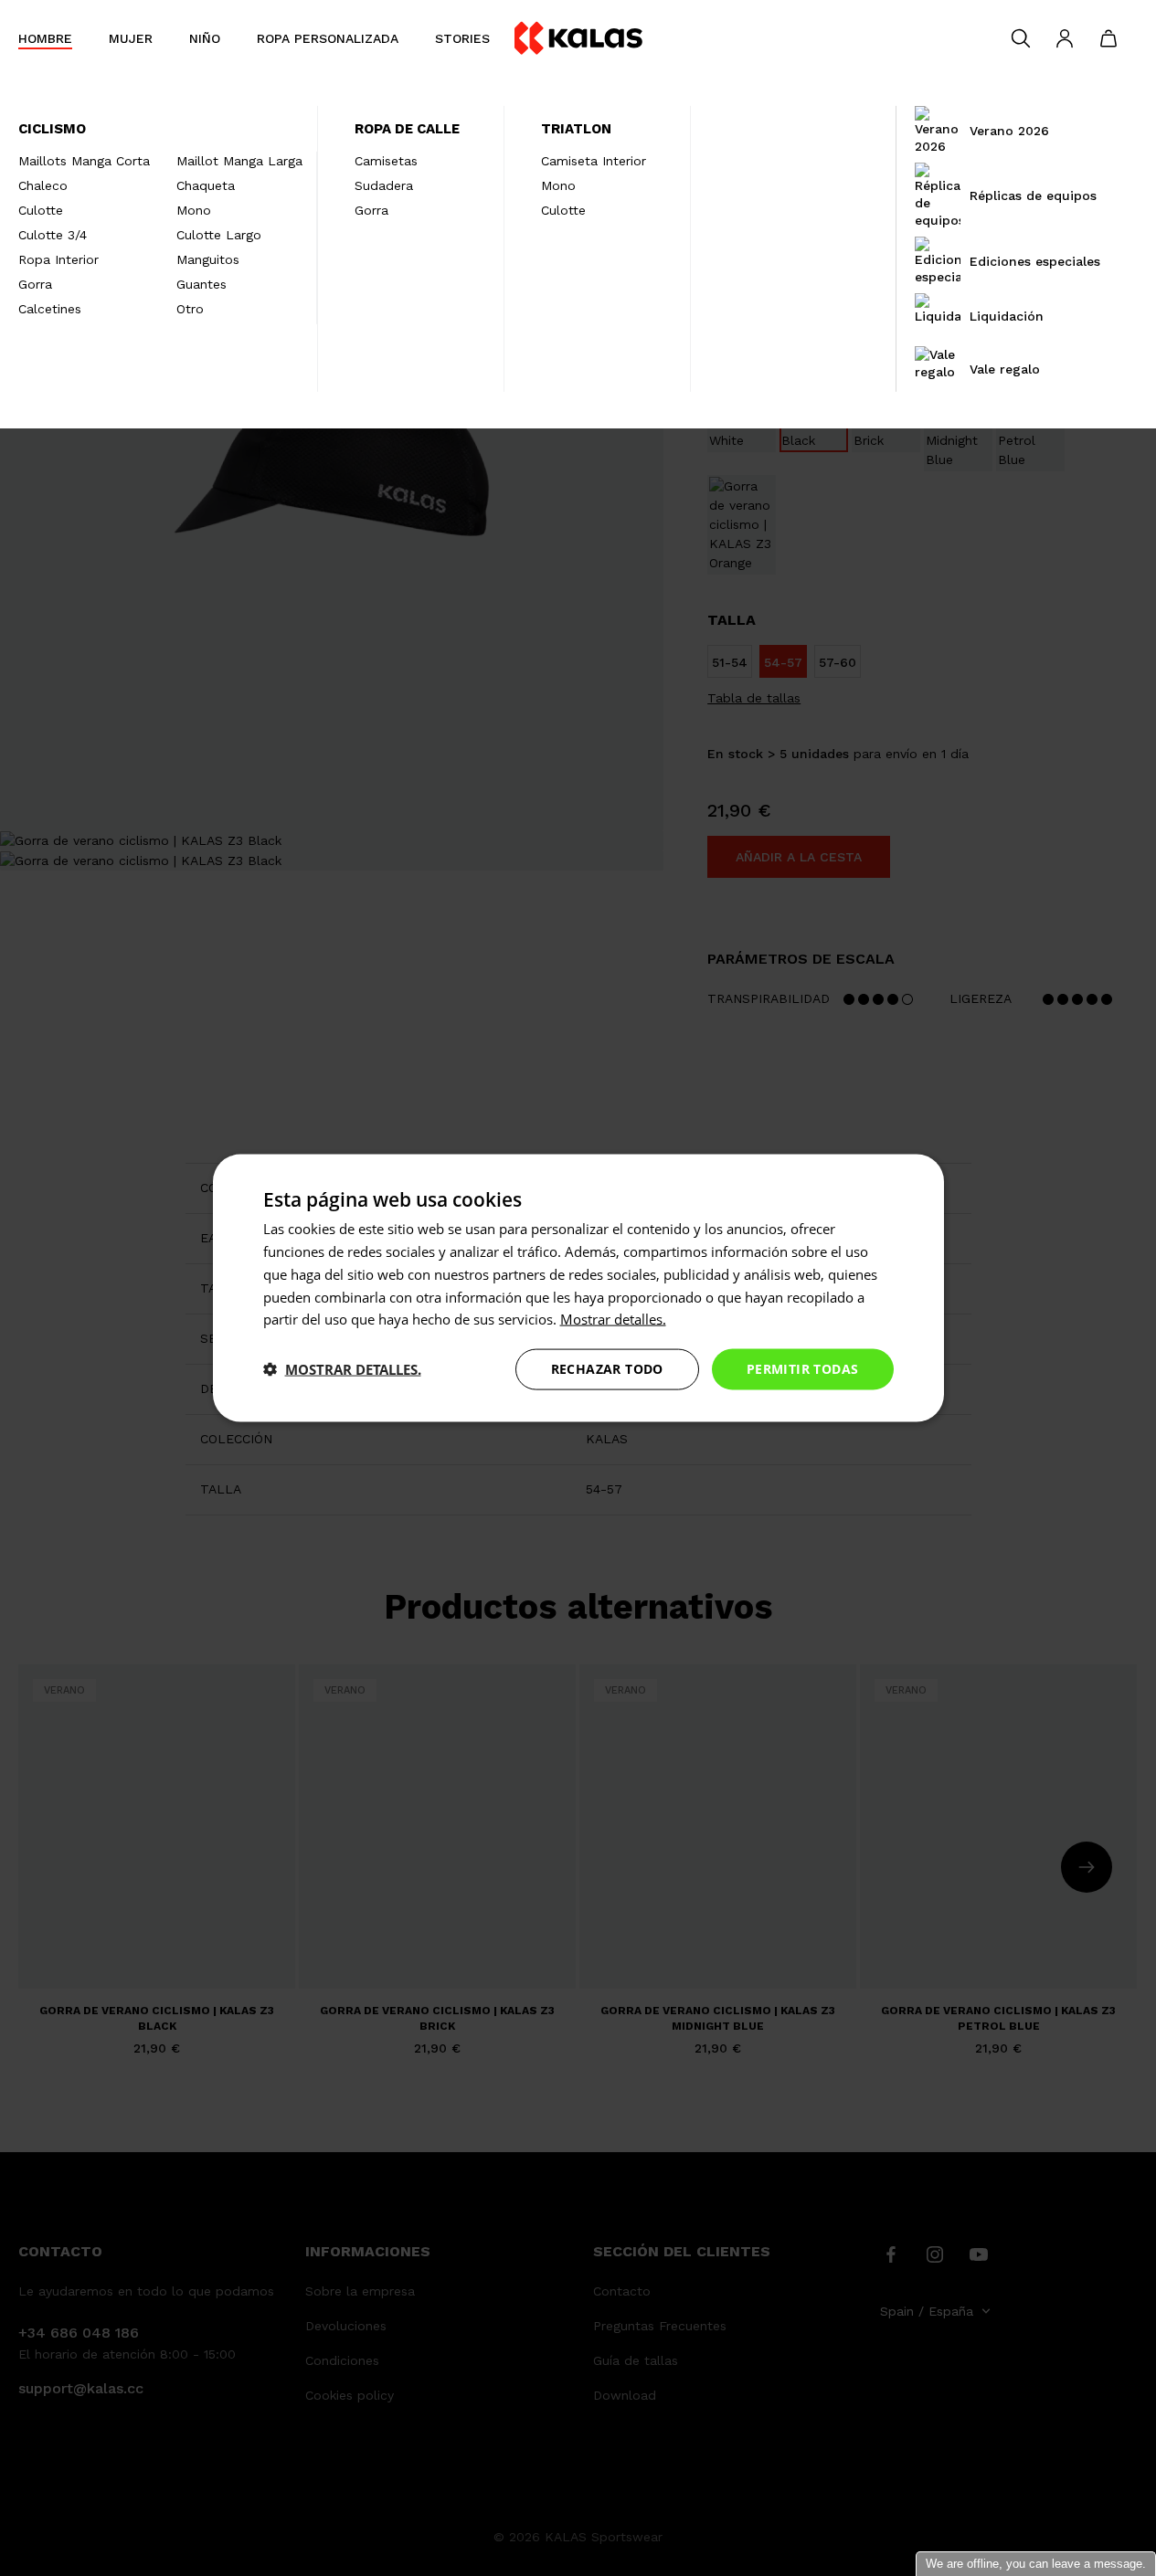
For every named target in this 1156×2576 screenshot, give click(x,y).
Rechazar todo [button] (607, 1369)
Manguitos (208, 259)
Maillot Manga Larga (239, 161)
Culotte (41, 210)
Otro (190, 309)
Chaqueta (206, 185)
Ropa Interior (58, 259)
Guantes (202, 284)
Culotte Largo (219, 235)
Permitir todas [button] (803, 1369)
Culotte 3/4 (53, 235)
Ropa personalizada (328, 38)
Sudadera (384, 185)
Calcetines (50, 309)
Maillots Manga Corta (84, 161)
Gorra (35, 284)
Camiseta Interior (594, 161)
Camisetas (386, 161)
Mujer (131, 38)
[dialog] (578, 1288)
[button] (342, 1369)
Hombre (45, 38)
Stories (462, 38)
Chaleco (43, 185)
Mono (194, 210)
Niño (205, 38)
